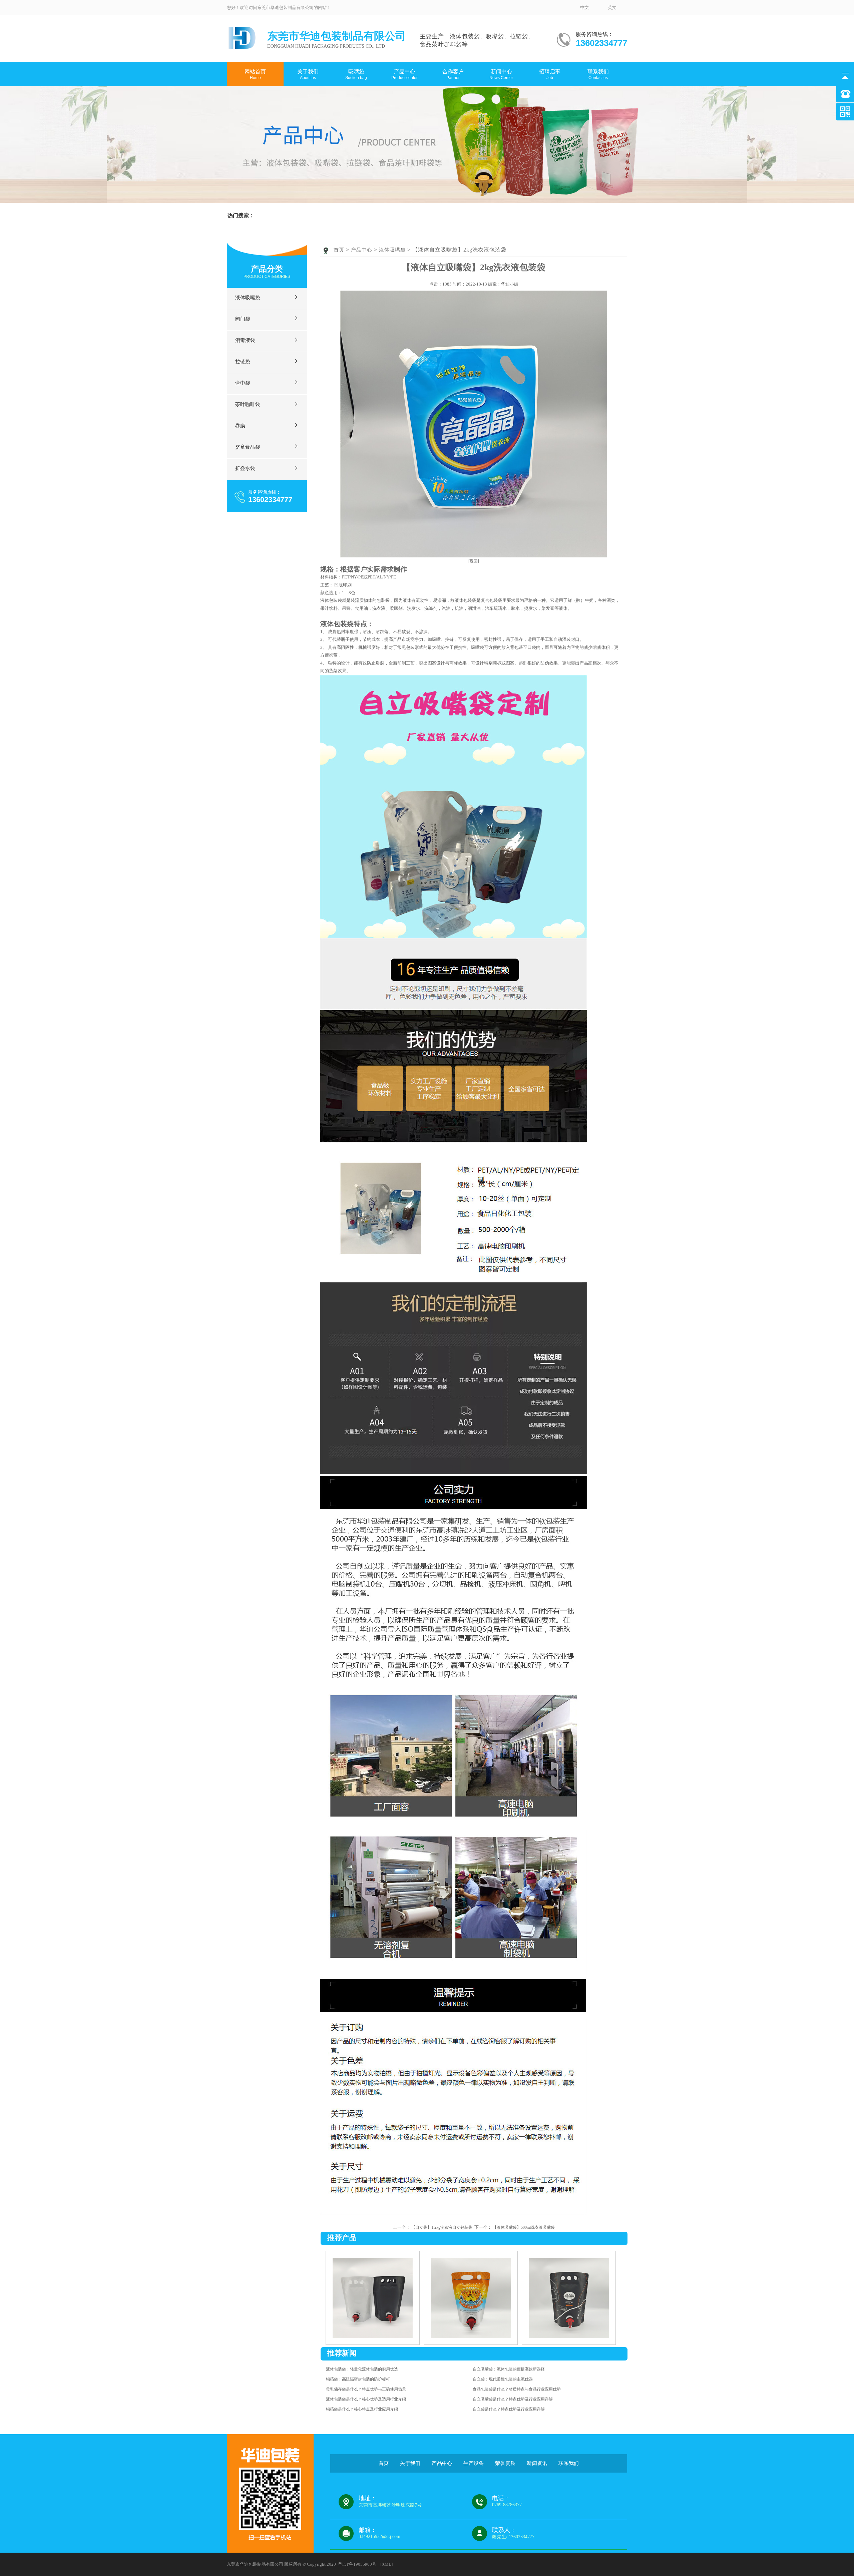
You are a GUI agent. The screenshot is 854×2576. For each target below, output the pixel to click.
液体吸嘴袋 (403, 93)
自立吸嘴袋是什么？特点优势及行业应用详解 (513, 2399)
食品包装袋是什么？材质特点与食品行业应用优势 (517, 2389)
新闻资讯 (537, 2463)
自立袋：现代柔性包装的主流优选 (503, 2379)
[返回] (474, 561)
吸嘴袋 (356, 74)
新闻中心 (501, 74)
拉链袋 (403, 133)
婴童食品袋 (403, 186)
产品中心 (404, 74)
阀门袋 (403, 106)
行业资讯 (499, 112)
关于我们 (308, 74)
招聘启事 (550, 74)
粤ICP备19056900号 (357, 2564)
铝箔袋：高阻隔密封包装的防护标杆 (358, 2379)
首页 (339, 250)
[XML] (386, 2564)
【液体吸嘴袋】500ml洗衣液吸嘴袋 (524, 2227)
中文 (584, 8)
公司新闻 (499, 98)
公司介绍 (306, 93)
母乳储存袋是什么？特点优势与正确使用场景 (366, 2389)
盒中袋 (403, 146)
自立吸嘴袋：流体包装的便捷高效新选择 (509, 2369)
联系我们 (598, 74)
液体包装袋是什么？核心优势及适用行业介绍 (366, 2399)
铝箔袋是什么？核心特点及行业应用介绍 (362, 2409)
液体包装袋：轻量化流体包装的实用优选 (362, 2369)
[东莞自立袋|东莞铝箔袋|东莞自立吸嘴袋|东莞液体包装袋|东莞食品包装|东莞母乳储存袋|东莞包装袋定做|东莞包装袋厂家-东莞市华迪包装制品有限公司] (242, 47)
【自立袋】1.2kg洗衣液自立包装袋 (442, 2227)
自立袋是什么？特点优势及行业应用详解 (509, 2409)
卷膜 (403, 173)
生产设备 (306, 106)
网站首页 (255, 74)
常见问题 (499, 125)
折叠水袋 (245, 468)
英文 (612, 8)
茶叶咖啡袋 (403, 160)
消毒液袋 (403, 120)
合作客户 (453, 74)
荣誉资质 (306, 120)
